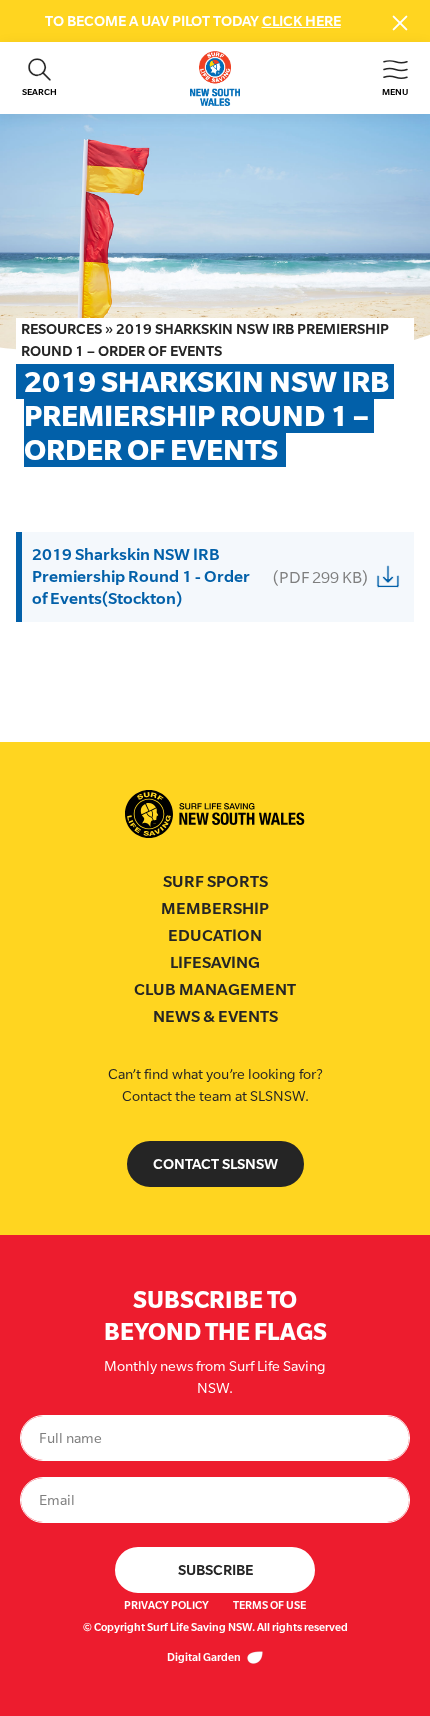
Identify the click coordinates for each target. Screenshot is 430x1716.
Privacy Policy (166, 1605)
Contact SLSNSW (215, 1163)
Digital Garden (205, 1657)
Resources (61, 328)
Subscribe (215, 1569)
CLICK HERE (301, 20)
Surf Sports (215, 881)
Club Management (215, 989)
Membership (215, 908)
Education (215, 935)
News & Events (215, 1016)
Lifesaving (215, 962)
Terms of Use (269, 1605)
